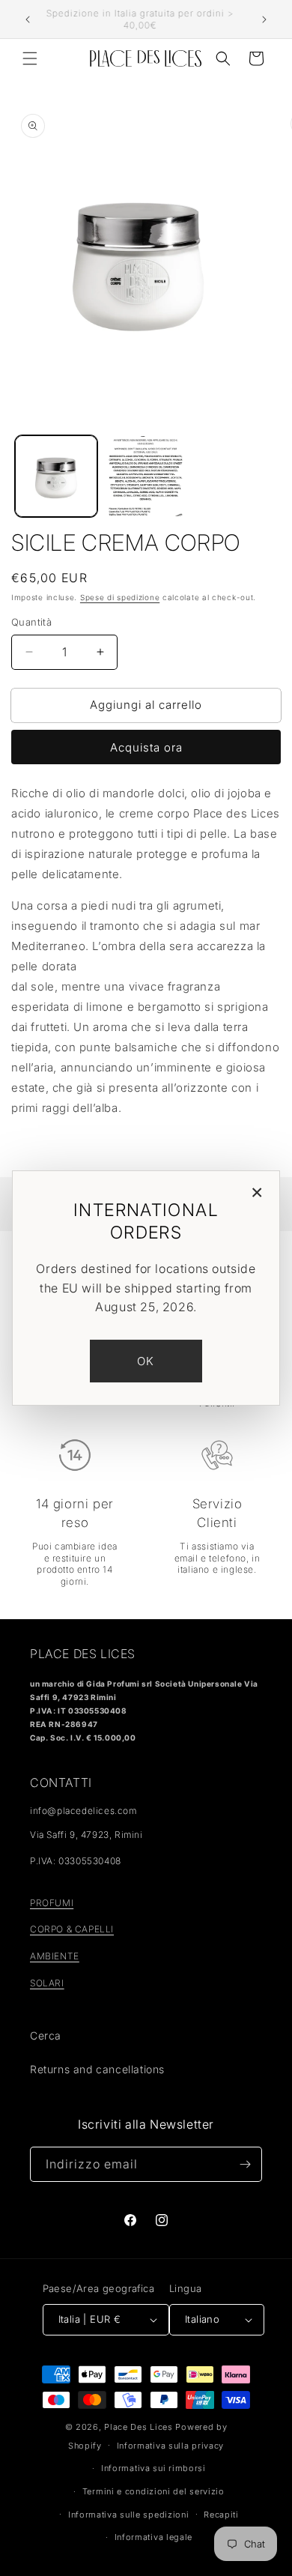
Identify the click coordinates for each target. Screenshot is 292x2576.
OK (146, 1361)
